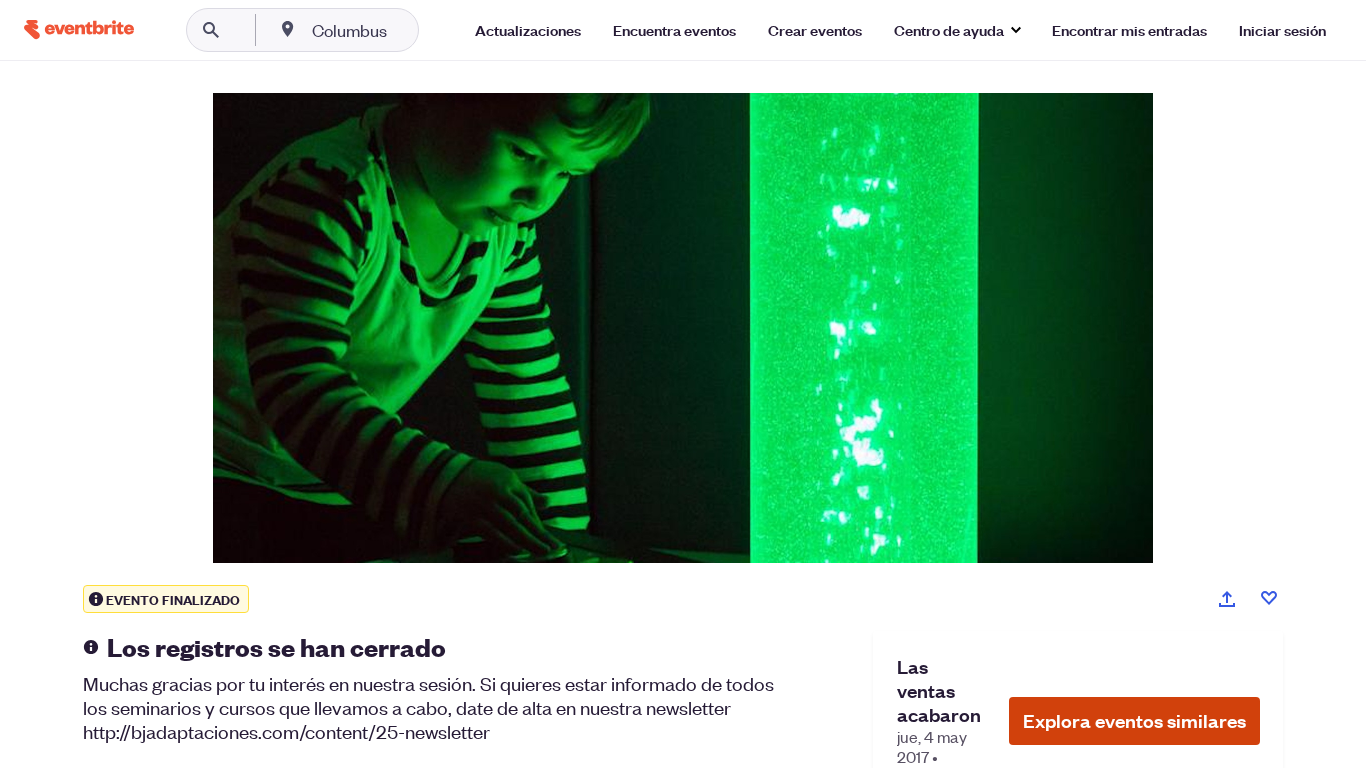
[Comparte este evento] (1227, 599)
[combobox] (413, 30)
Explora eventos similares (1134, 720)
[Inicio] (79, 29)
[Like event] (1269, 598)
